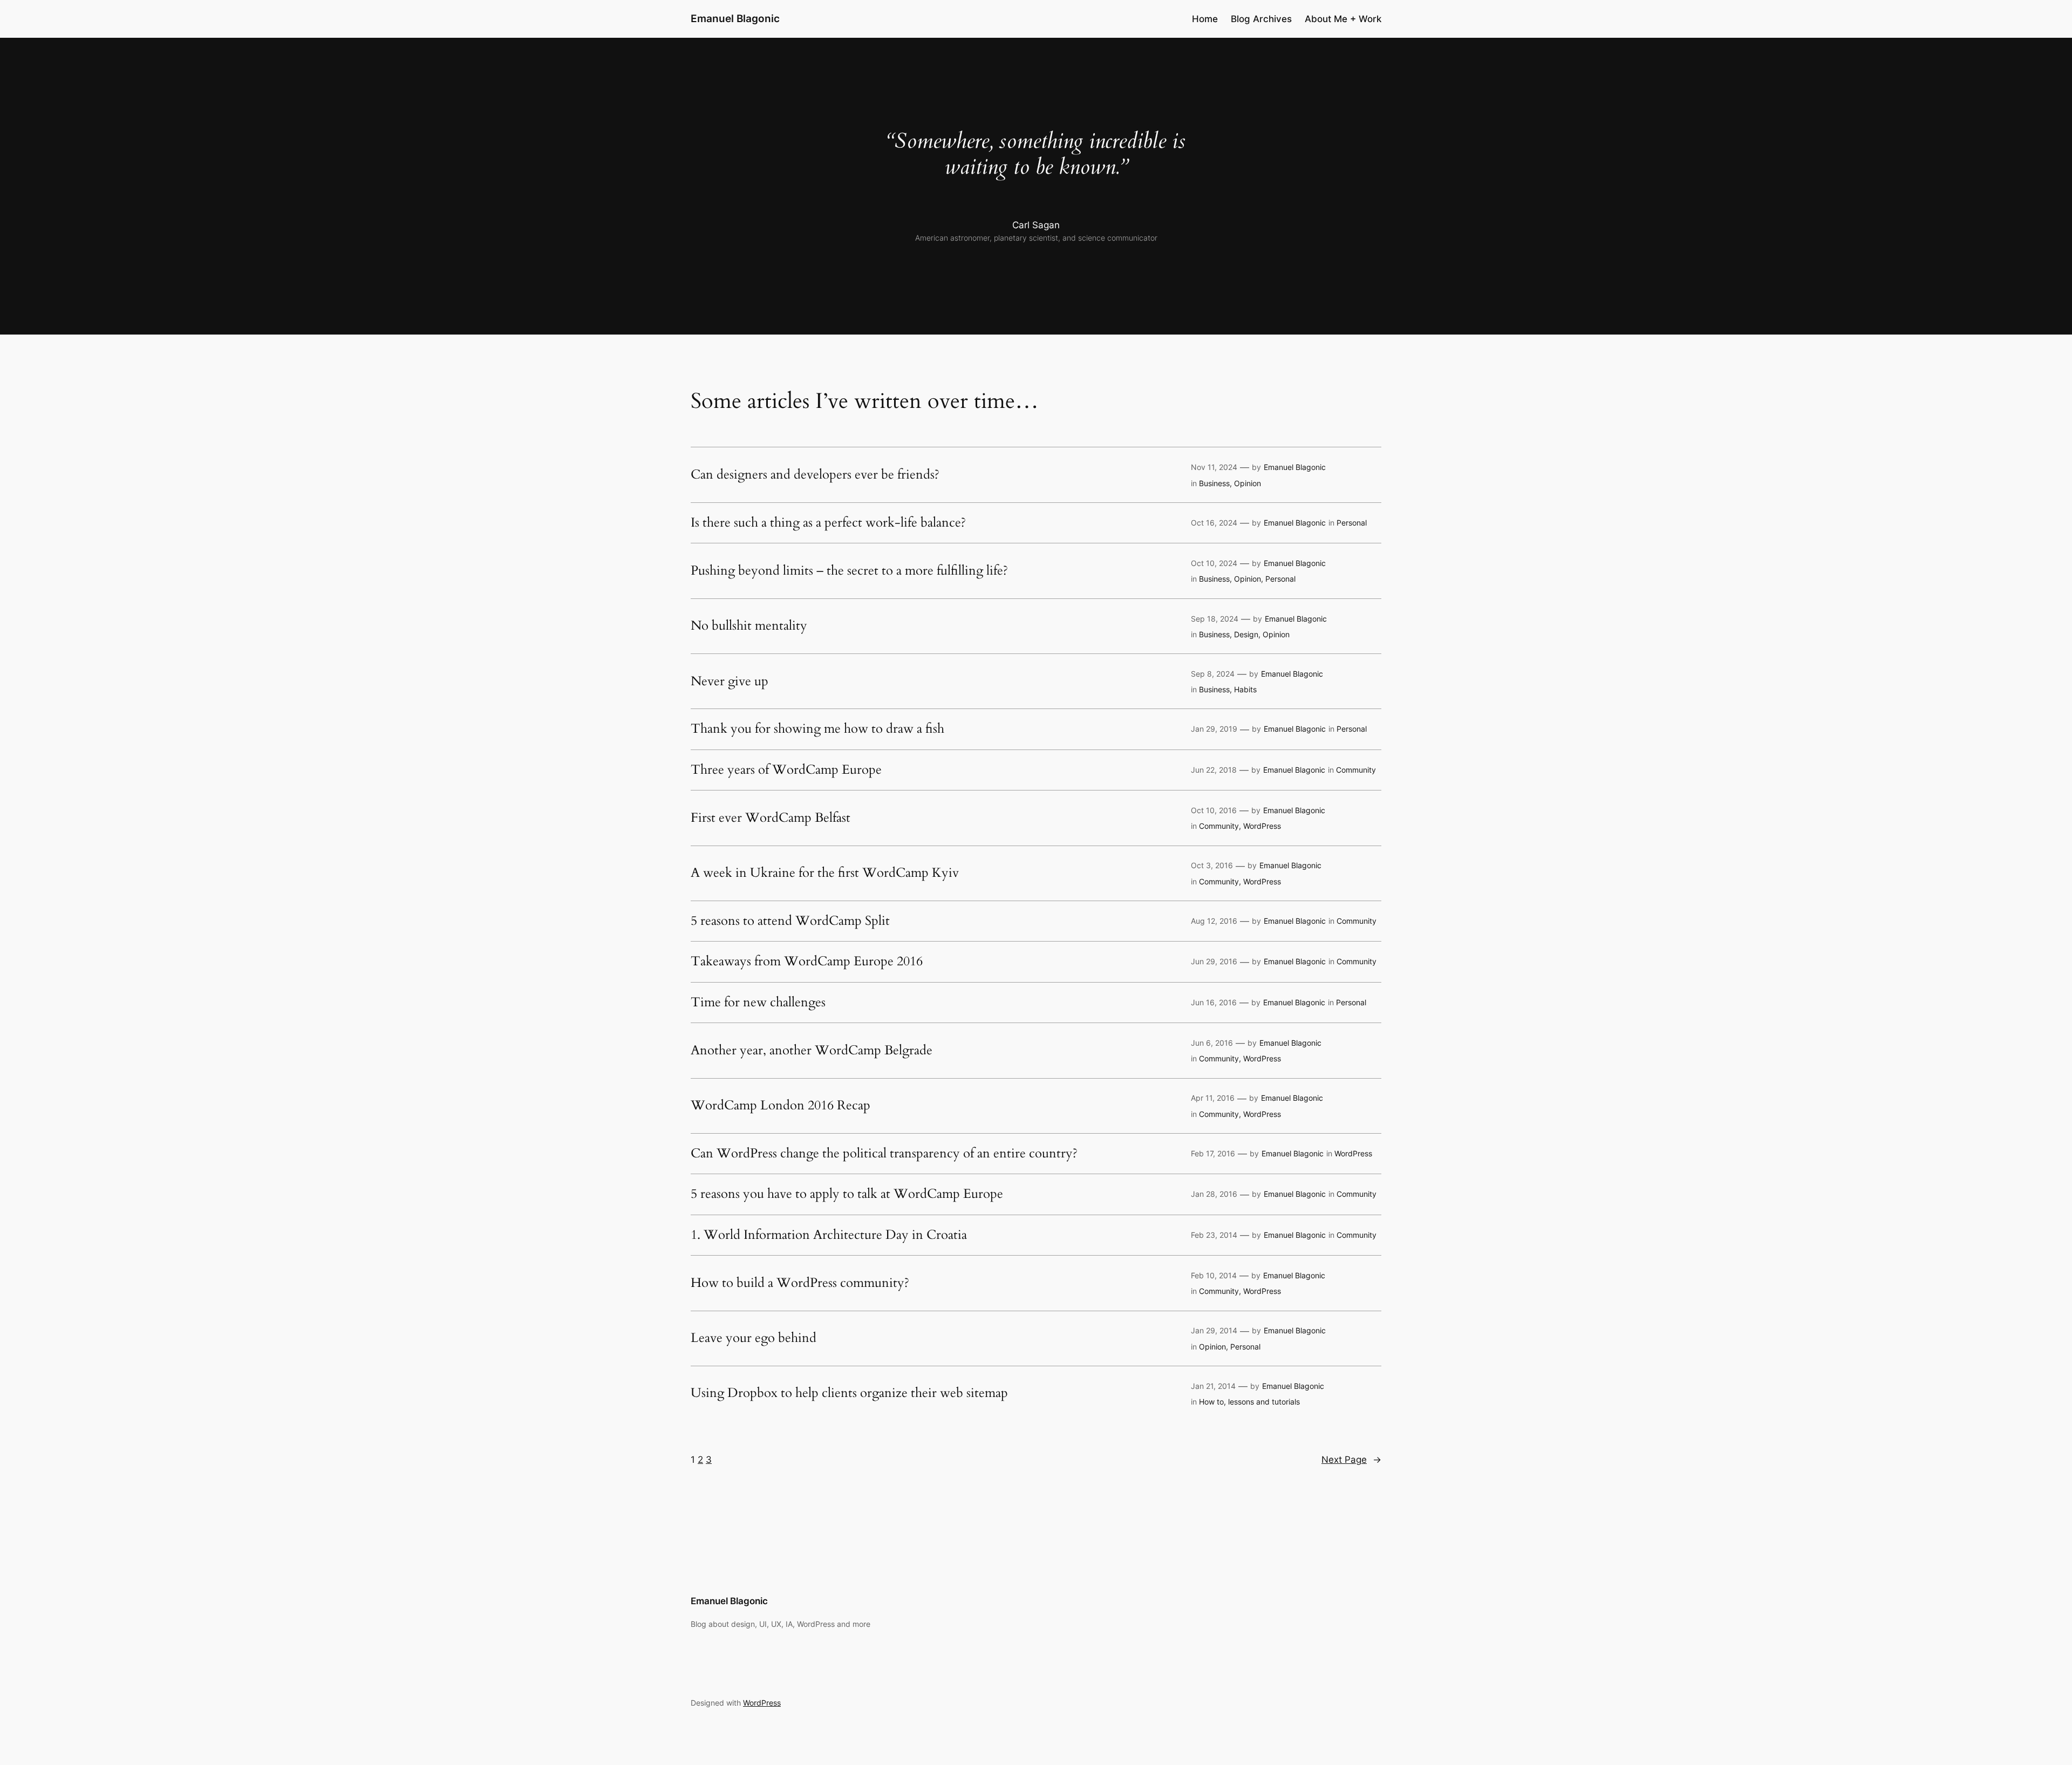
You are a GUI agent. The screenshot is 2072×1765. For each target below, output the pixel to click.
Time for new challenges (758, 1003)
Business (1214, 483)
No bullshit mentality (749, 626)
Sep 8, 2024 (1213, 674)
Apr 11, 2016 (1213, 1098)
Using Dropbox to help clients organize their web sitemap (849, 1393)
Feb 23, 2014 (1214, 1235)
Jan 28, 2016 (1214, 1194)
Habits (1245, 689)
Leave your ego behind (754, 1338)
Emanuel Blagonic (735, 18)
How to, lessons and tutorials (1249, 1402)
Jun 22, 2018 (1214, 770)
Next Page (1351, 1460)
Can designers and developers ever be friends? (815, 475)
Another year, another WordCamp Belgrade (812, 1051)
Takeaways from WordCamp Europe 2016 (807, 962)
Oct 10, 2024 (1214, 563)
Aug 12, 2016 (1214, 921)
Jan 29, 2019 (1214, 729)
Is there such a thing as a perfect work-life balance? (828, 523)
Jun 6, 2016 (1212, 1043)
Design (1246, 634)
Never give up (730, 682)
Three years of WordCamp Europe (786, 770)
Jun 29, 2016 (1214, 961)
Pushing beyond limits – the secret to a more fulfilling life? (849, 571)
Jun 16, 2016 (1214, 1002)
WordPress (1262, 826)
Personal (1352, 523)
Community (1356, 770)
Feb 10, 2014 (1214, 1275)
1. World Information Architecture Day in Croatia (829, 1235)
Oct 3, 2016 (1212, 865)
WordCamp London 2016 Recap (781, 1106)
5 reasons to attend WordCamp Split (790, 921)
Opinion (1248, 483)
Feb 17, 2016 (1213, 1153)
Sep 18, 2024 (1215, 619)
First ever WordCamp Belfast (771, 818)
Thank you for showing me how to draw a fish (817, 729)
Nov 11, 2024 (1214, 467)
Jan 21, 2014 (1213, 1386)
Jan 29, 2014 (1214, 1330)
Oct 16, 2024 (1214, 523)
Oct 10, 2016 (1214, 810)
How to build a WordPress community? (800, 1283)
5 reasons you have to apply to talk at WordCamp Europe (847, 1194)
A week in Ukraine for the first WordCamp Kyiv (825, 873)
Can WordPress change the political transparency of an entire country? (884, 1154)
